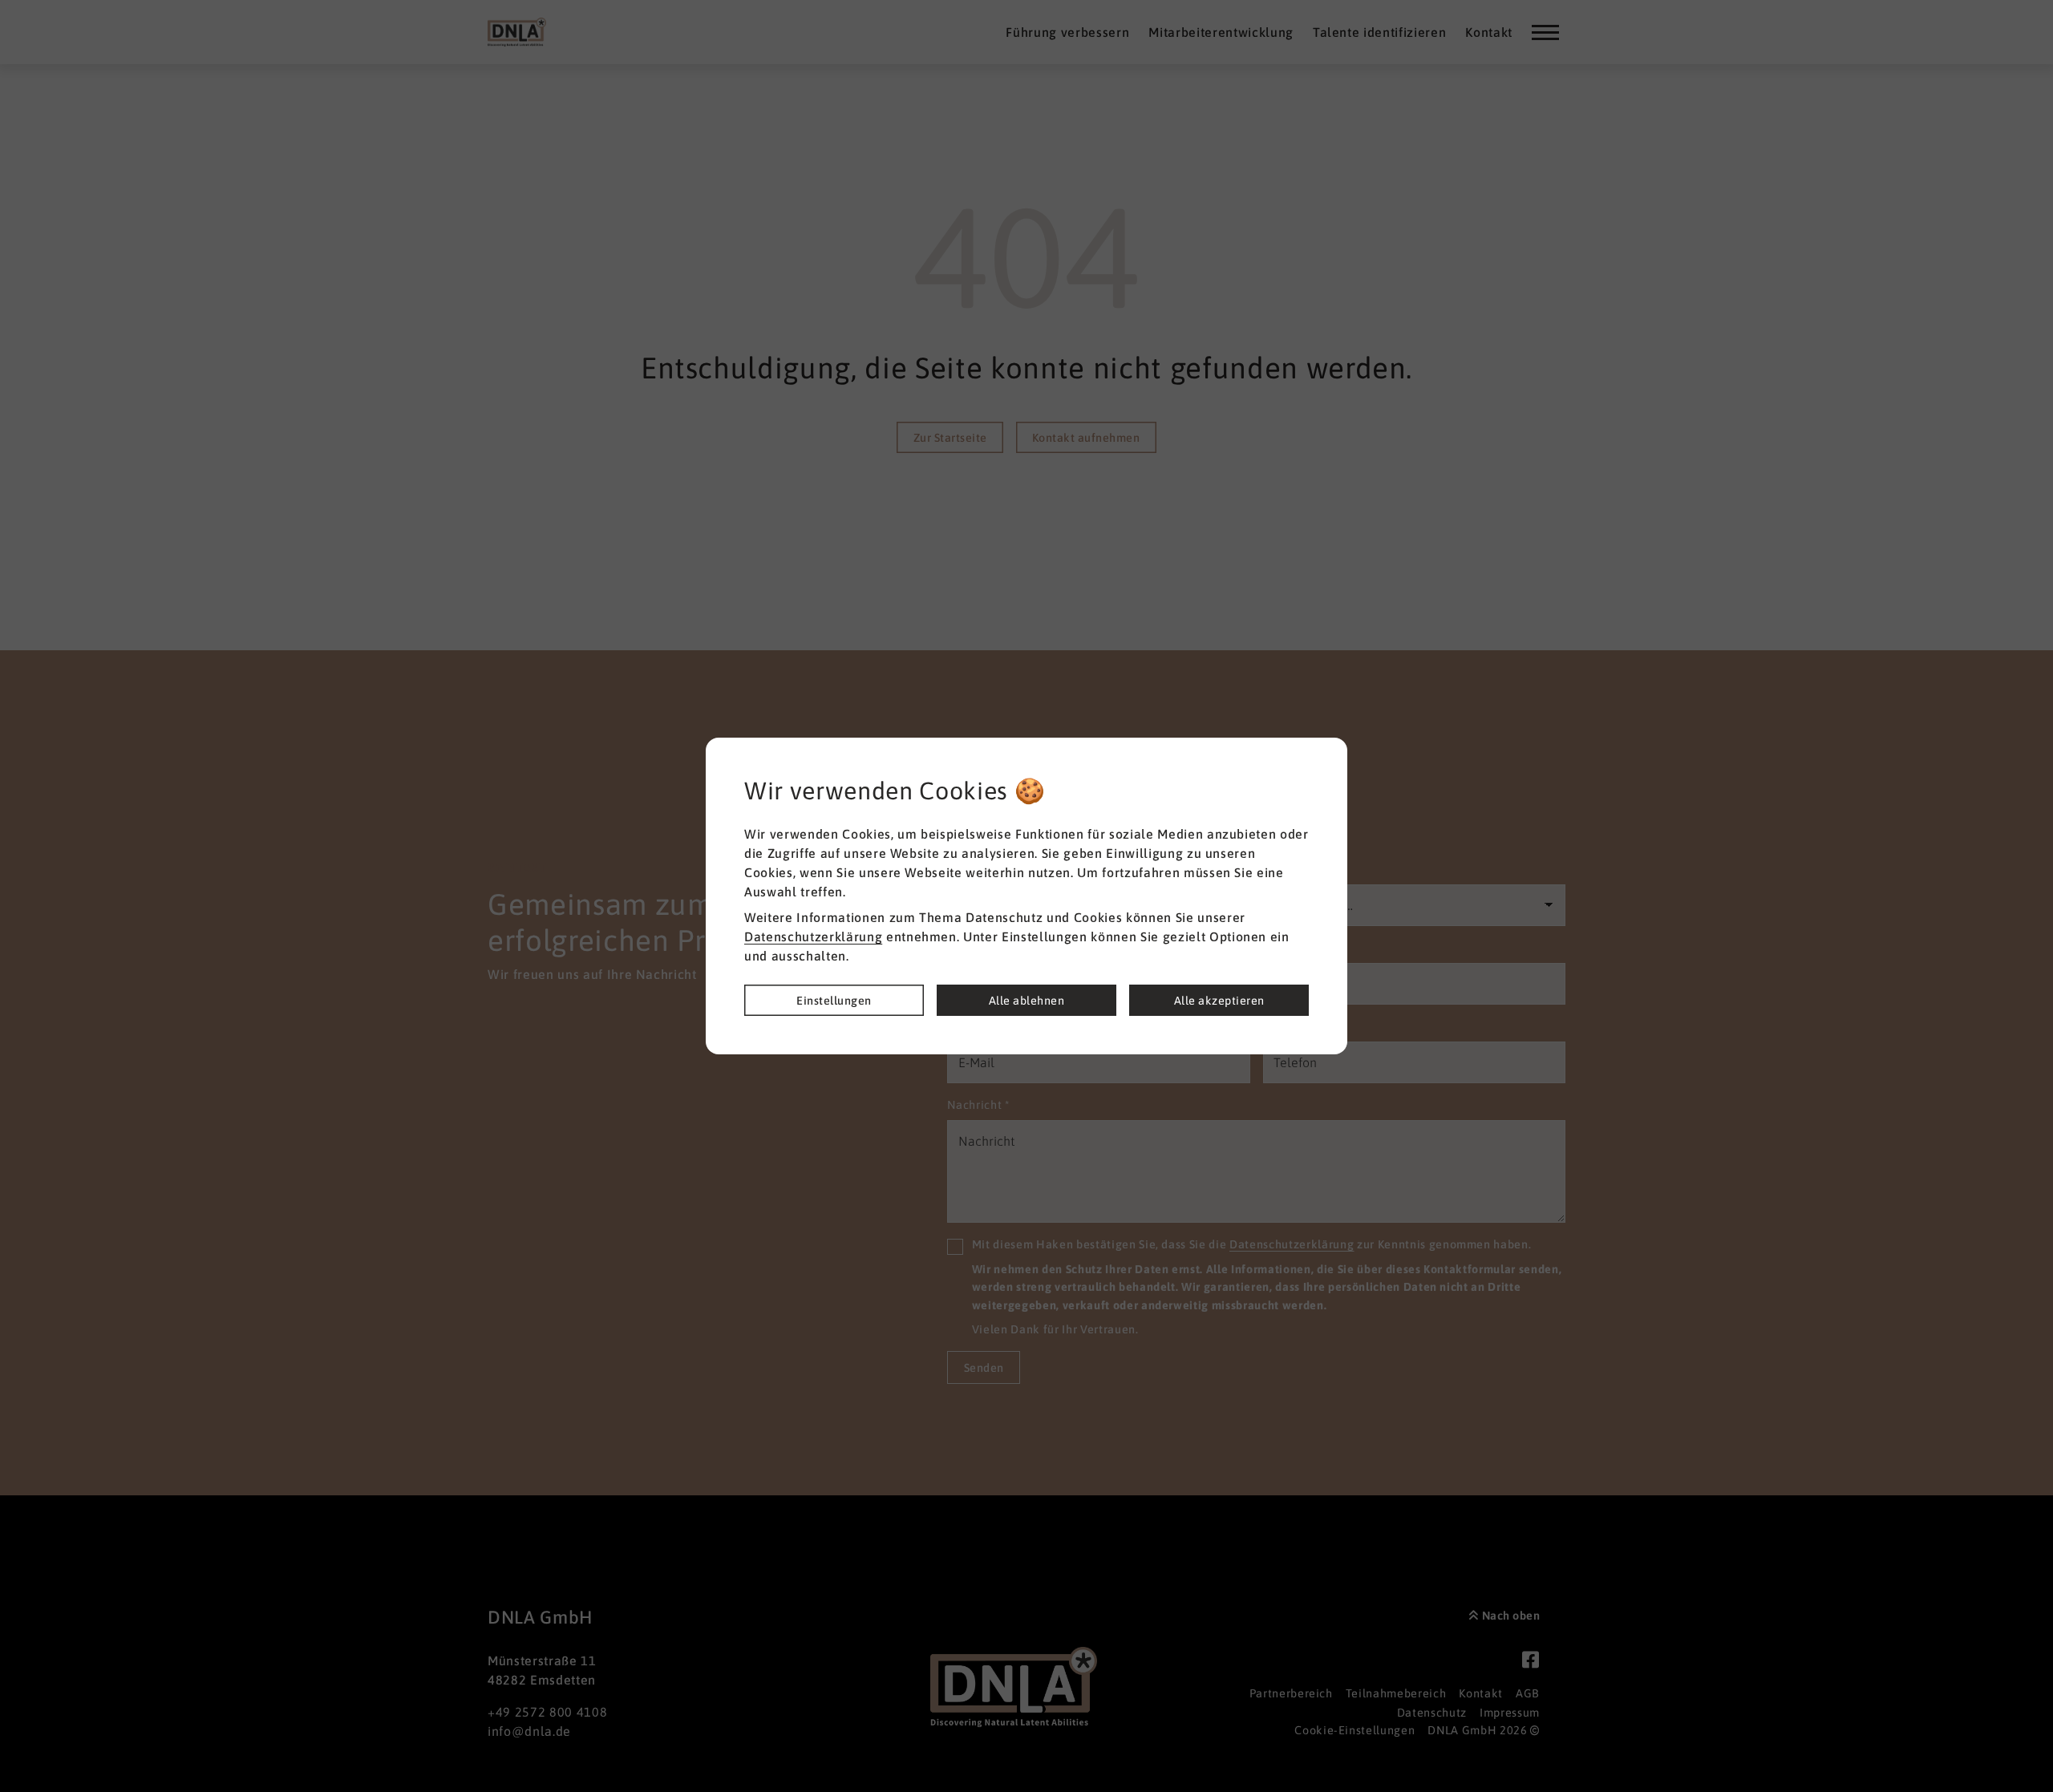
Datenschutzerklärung (813, 936)
